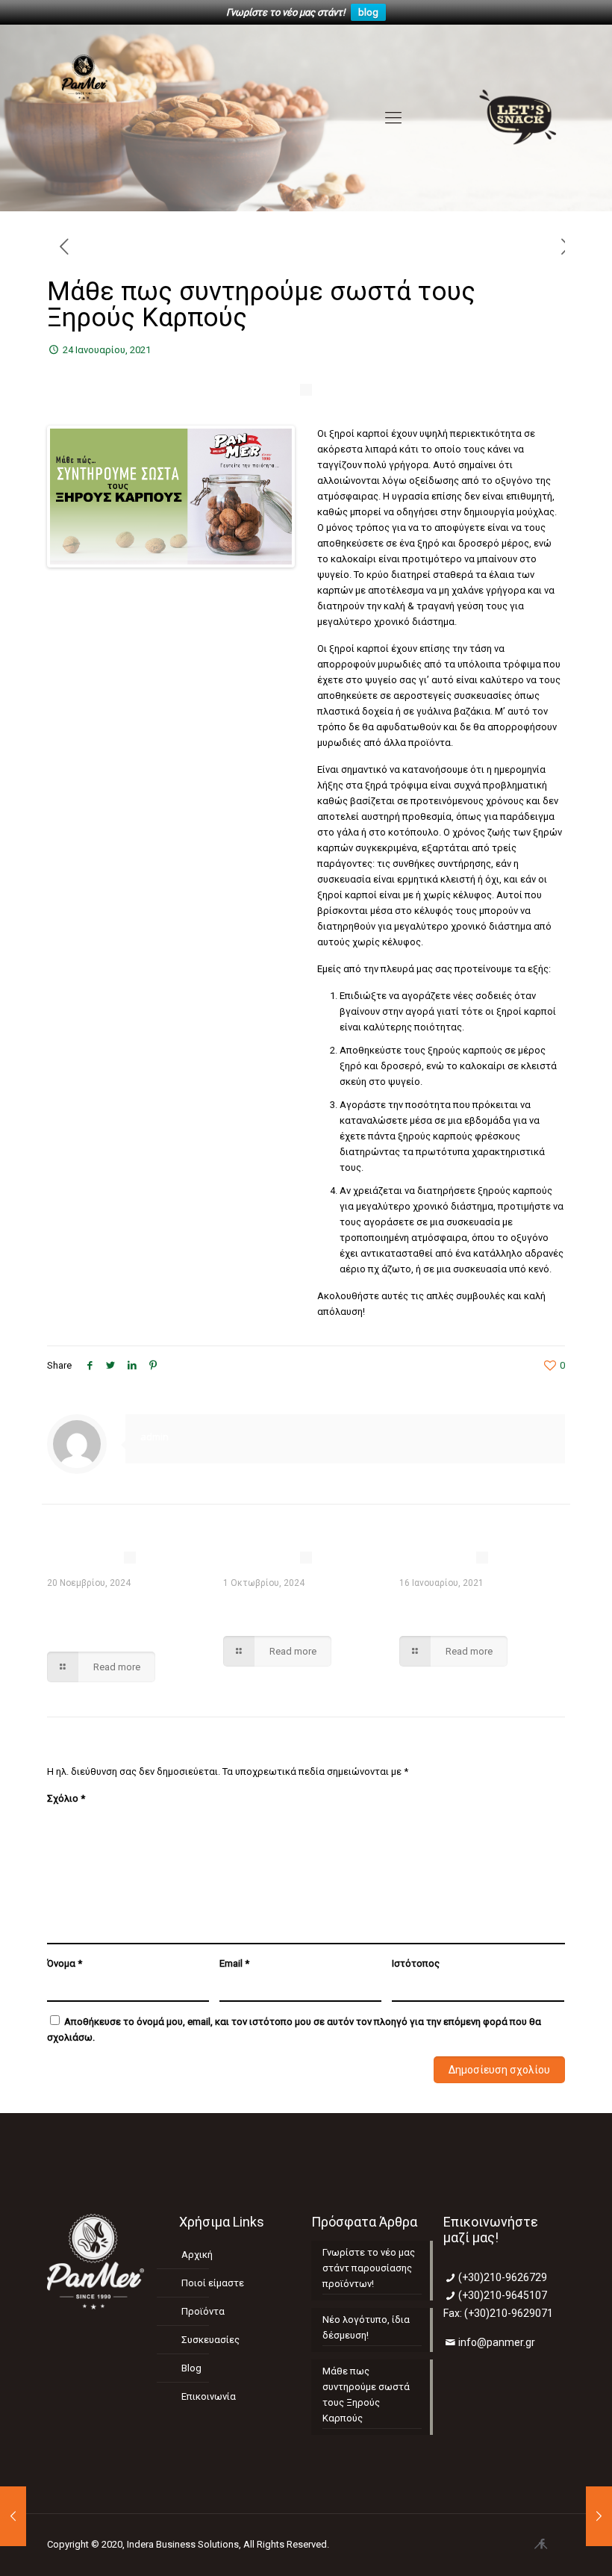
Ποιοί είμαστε (213, 2283)
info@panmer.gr (497, 2342)
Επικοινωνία (209, 2396)
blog (368, 12)
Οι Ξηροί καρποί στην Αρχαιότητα (464, 1609)
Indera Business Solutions (183, 2544)
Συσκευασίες (210, 2340)
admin (154, 1437)
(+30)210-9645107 (503, 2295)
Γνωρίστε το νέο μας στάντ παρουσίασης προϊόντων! (111, 1617)
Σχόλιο (66, 1798)
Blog (191, 2368)
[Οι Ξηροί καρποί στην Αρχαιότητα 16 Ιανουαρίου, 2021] (13, 2516)
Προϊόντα (203, 2311)
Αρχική (197, 2255)
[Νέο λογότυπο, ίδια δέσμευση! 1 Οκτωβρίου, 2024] (599, 2516)
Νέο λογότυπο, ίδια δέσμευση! (281, 1609)
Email (234, 1963)
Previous (72, 497)
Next (269, 497)
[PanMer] (85, 118)
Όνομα (65, 1963)
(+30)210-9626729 (503, 2277)
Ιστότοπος (416, 1963)
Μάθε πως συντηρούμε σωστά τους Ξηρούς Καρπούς (366, 2395)
